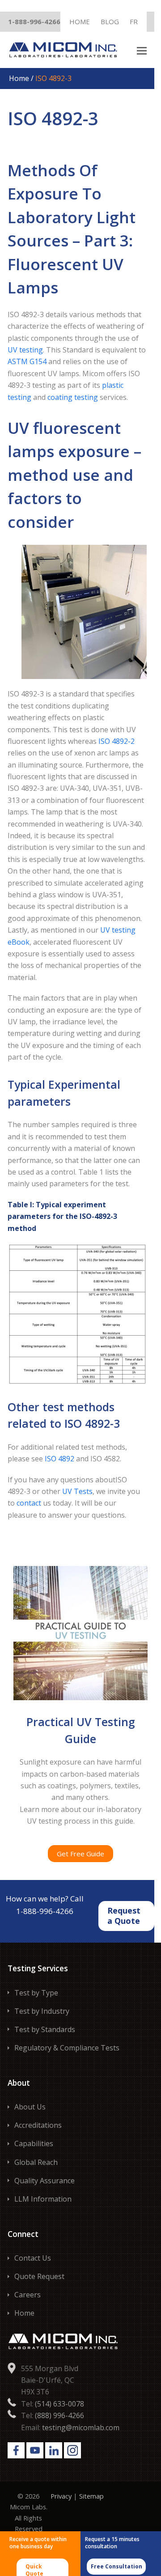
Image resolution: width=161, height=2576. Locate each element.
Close (142, 11)
